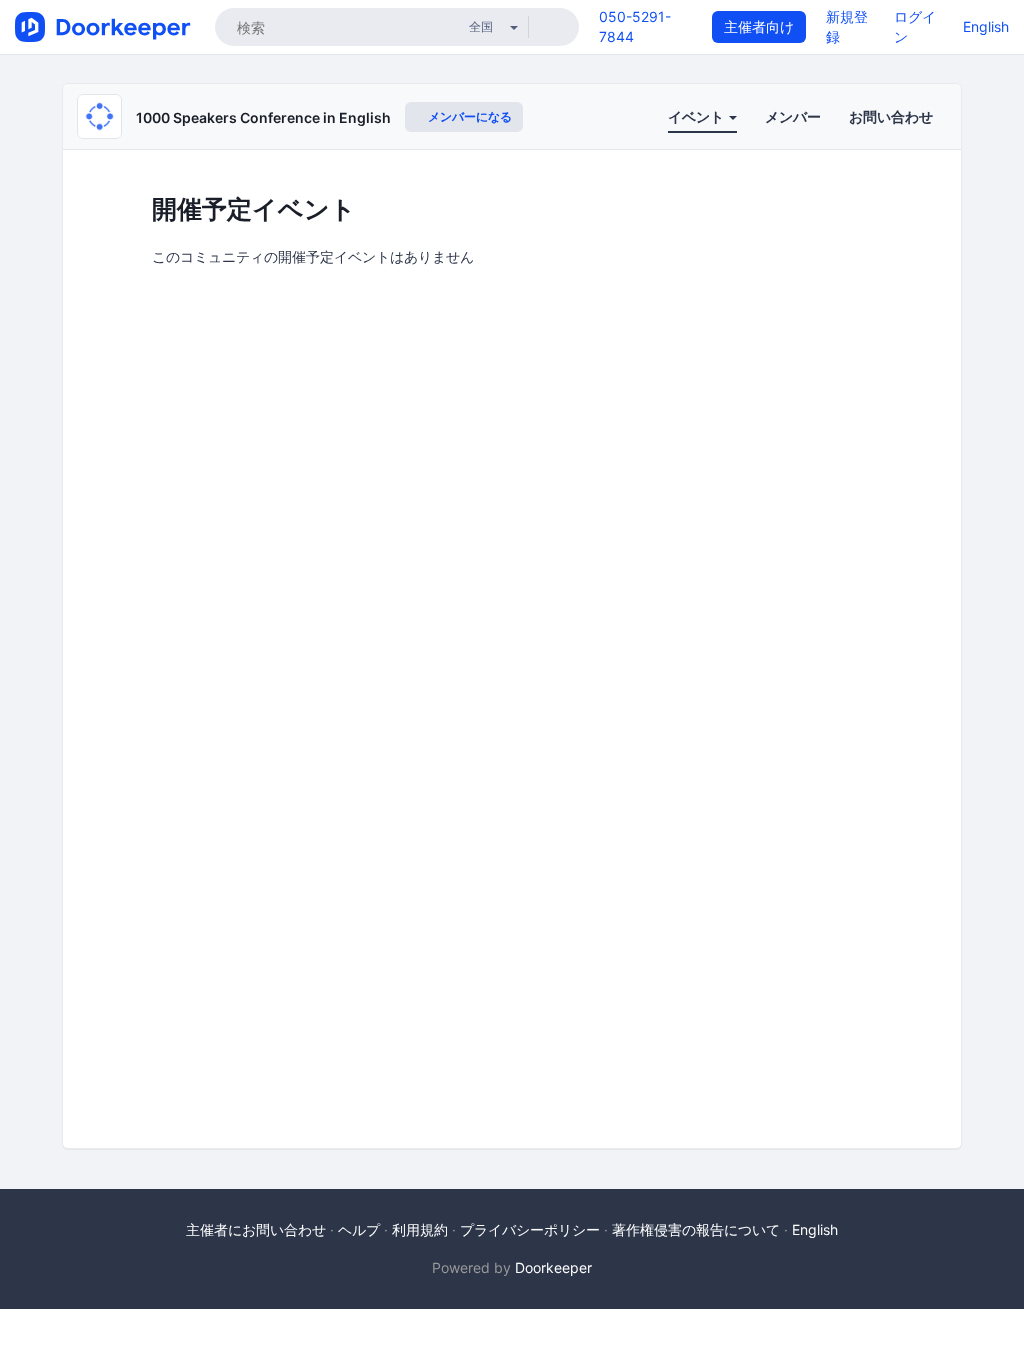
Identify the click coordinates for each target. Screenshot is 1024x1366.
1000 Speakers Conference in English (263, 117)
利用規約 (420, 1229)
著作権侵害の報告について (696, 1229)
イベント (697, 116)
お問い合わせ (891, 116)
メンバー (793, 116)
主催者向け (759, 26)
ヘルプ (359, 1229)
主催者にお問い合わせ (256, 1229)
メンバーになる (468, 116)
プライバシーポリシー (530, 1229)
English (986, 26)
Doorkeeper (553, 1267)
